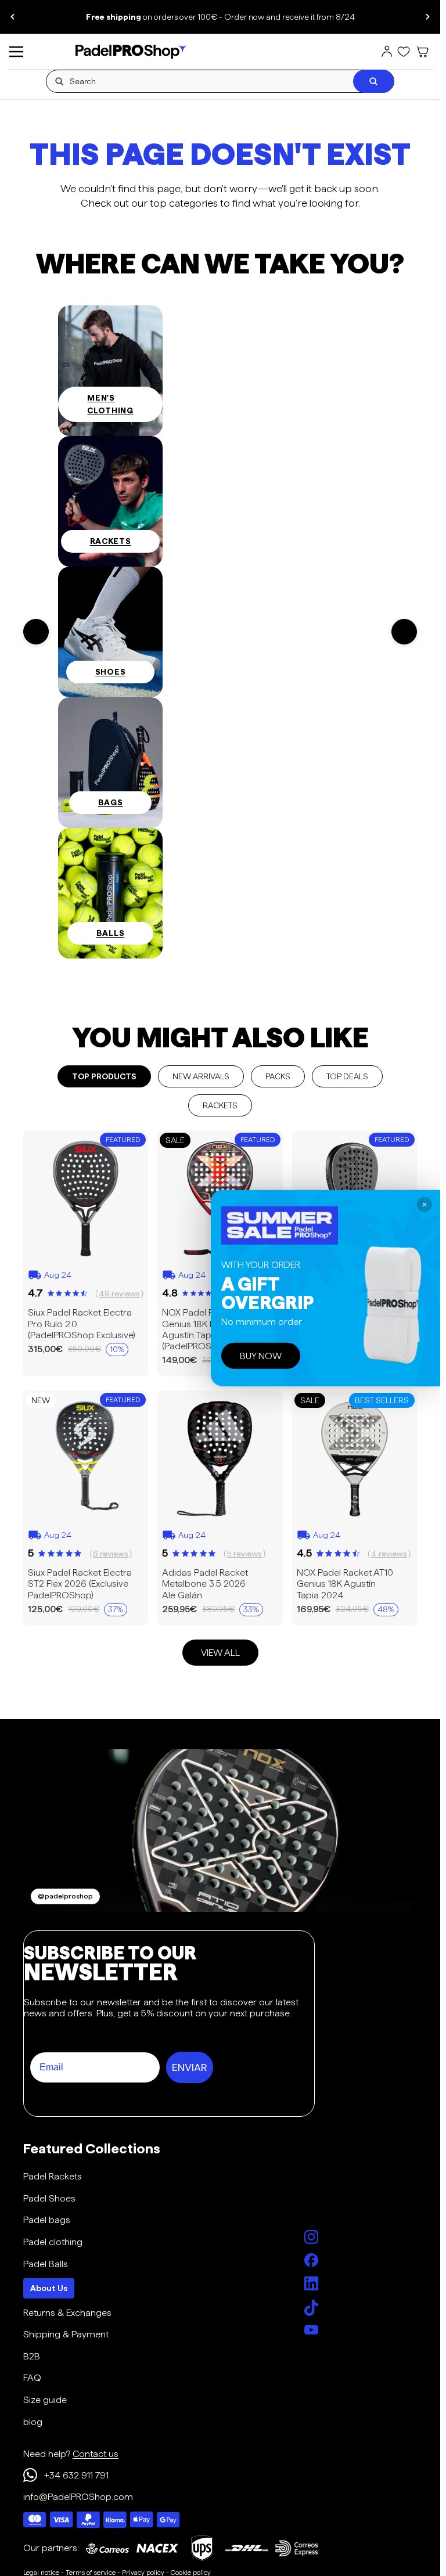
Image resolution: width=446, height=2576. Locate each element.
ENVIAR (190, 2067)
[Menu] (16, 52)
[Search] (373, 81)
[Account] (387, 52)
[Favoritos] (404, 52)
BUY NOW (261, 1355)
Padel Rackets (53, 2176)
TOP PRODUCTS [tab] (104, 1076)
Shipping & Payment (66, 2334)
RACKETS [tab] (220, 1105)
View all (220, 1652)
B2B (32, 2356)
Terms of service (91, 2572)
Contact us (96, 2454)
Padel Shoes (49, 2198)
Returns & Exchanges (67, 2313)
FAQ (32, 2378)
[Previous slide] (13, 17)
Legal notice (41, 2572)
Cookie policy (191, 2572)
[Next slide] (427, 17)
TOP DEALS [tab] (347, 1076)
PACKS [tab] (278, 1076)
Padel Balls (46, 2264)
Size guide (45, 2400)
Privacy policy (143, 2572)
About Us (49, 2288)
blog (33, 2422)
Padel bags (47, 2220)
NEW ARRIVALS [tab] (201, 1076)
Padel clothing (53, 2242)
